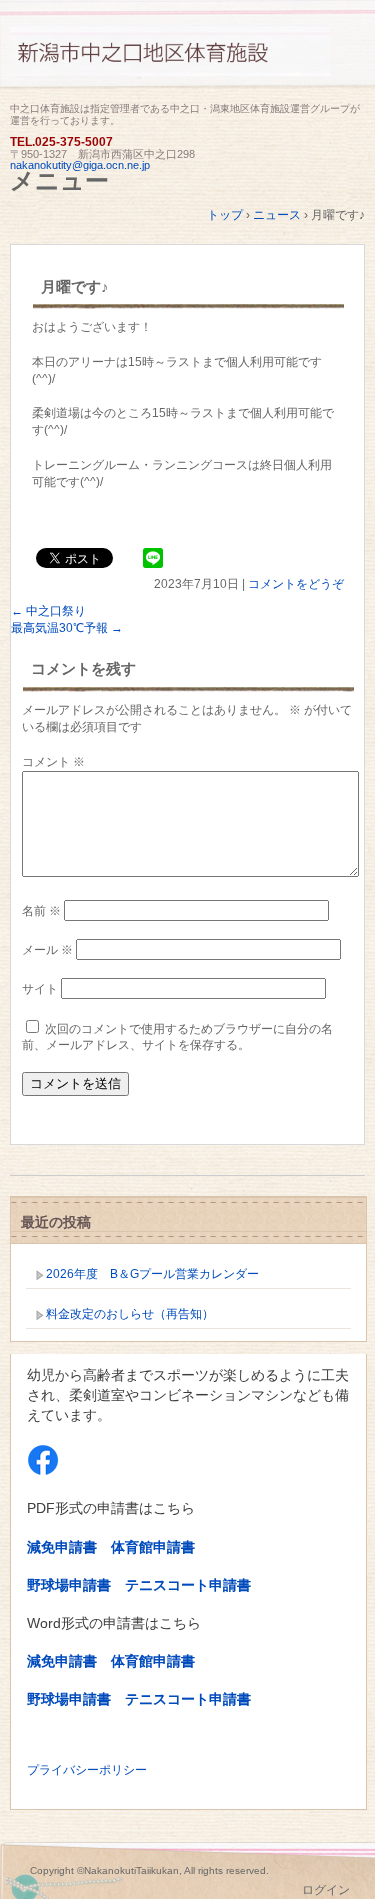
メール (47, 950)
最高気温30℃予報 (67, 628)
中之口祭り (48, 611)
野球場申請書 (69, 1585)
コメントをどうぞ (296, 584)
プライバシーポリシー (87, 1770)
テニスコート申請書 (188, 1585)
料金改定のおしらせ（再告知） (130, 1314)
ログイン (326, 1890)
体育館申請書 (153, 1547)
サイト (40, 989)
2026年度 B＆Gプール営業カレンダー (152, 1274)
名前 (41, 911)
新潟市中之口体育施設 (187, 62)
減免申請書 (62, 1547)
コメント (53, 762)
